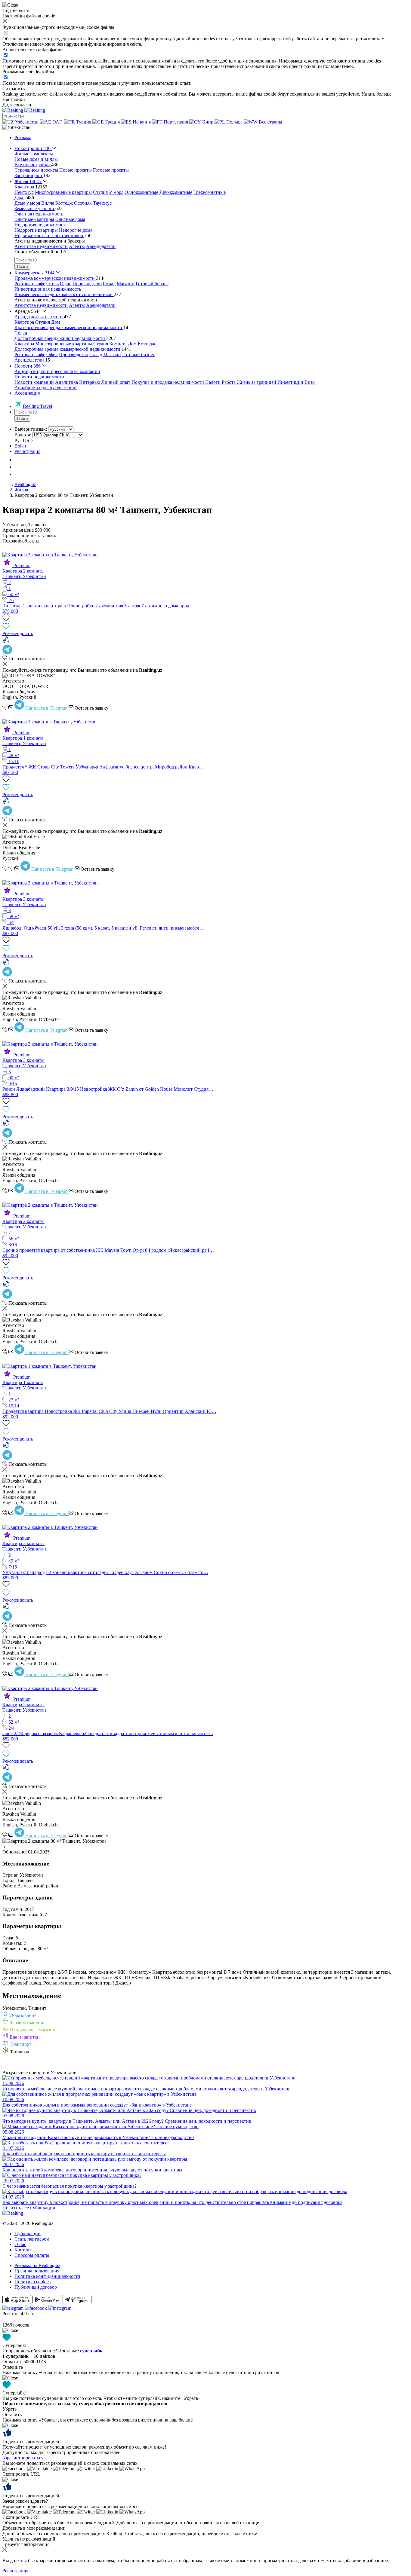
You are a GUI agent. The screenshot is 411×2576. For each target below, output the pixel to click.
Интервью (90, 382)
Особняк (83, 203)
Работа (229, 382)
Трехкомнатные (210, 192)
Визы (310, 382)
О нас (20, 2244)
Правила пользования (37, 2271)
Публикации (28, 2234)
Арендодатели (101, 246)
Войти (21, 446)
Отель (53, 284)
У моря (116, 192)
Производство (87, 284)
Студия (100, 192)
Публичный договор (36, 2287)
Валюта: (23, 435)
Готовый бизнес (152, 284)
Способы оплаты (32, 2255)
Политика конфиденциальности (47, 2276)
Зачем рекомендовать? (25, 2501)
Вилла (48, 203)
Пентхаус (24, 192)
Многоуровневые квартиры (63, 192)
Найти (22, 266)
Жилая (21, 490)
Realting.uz (25, 484)
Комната (118, 344)
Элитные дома (70, 219)
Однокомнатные (141, 192)
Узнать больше (376, 94)
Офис (66, 284)
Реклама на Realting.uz (37, 2265)
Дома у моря (27, 203)
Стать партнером (32, 2239)
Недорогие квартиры (36, 230)
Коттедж (64, 203)
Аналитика (66, 382)
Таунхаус (102, 203)
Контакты (25, 2250)
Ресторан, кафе (30, 284)
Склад (109, 284)
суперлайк (91, 2351)
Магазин (126, 284)
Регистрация (27, 451)
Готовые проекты (111, 170)
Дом (56, 322)
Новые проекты (76, 170)
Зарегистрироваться (23, 2458)
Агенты (77, 246)
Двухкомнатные (176, 192)
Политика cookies (32, 2282)
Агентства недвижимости (41, 246)
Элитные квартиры (34, 219)
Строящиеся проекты (36, 170)
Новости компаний (34, 382)
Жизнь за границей (256, 382)
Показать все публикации (29, 2208)
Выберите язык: (31, 429)
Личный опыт (116, 382)
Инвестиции (290, 382)
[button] (17, 127)
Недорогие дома (76, 230)
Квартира (24, 322)
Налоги (213, 382)
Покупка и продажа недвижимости (168, 382)
